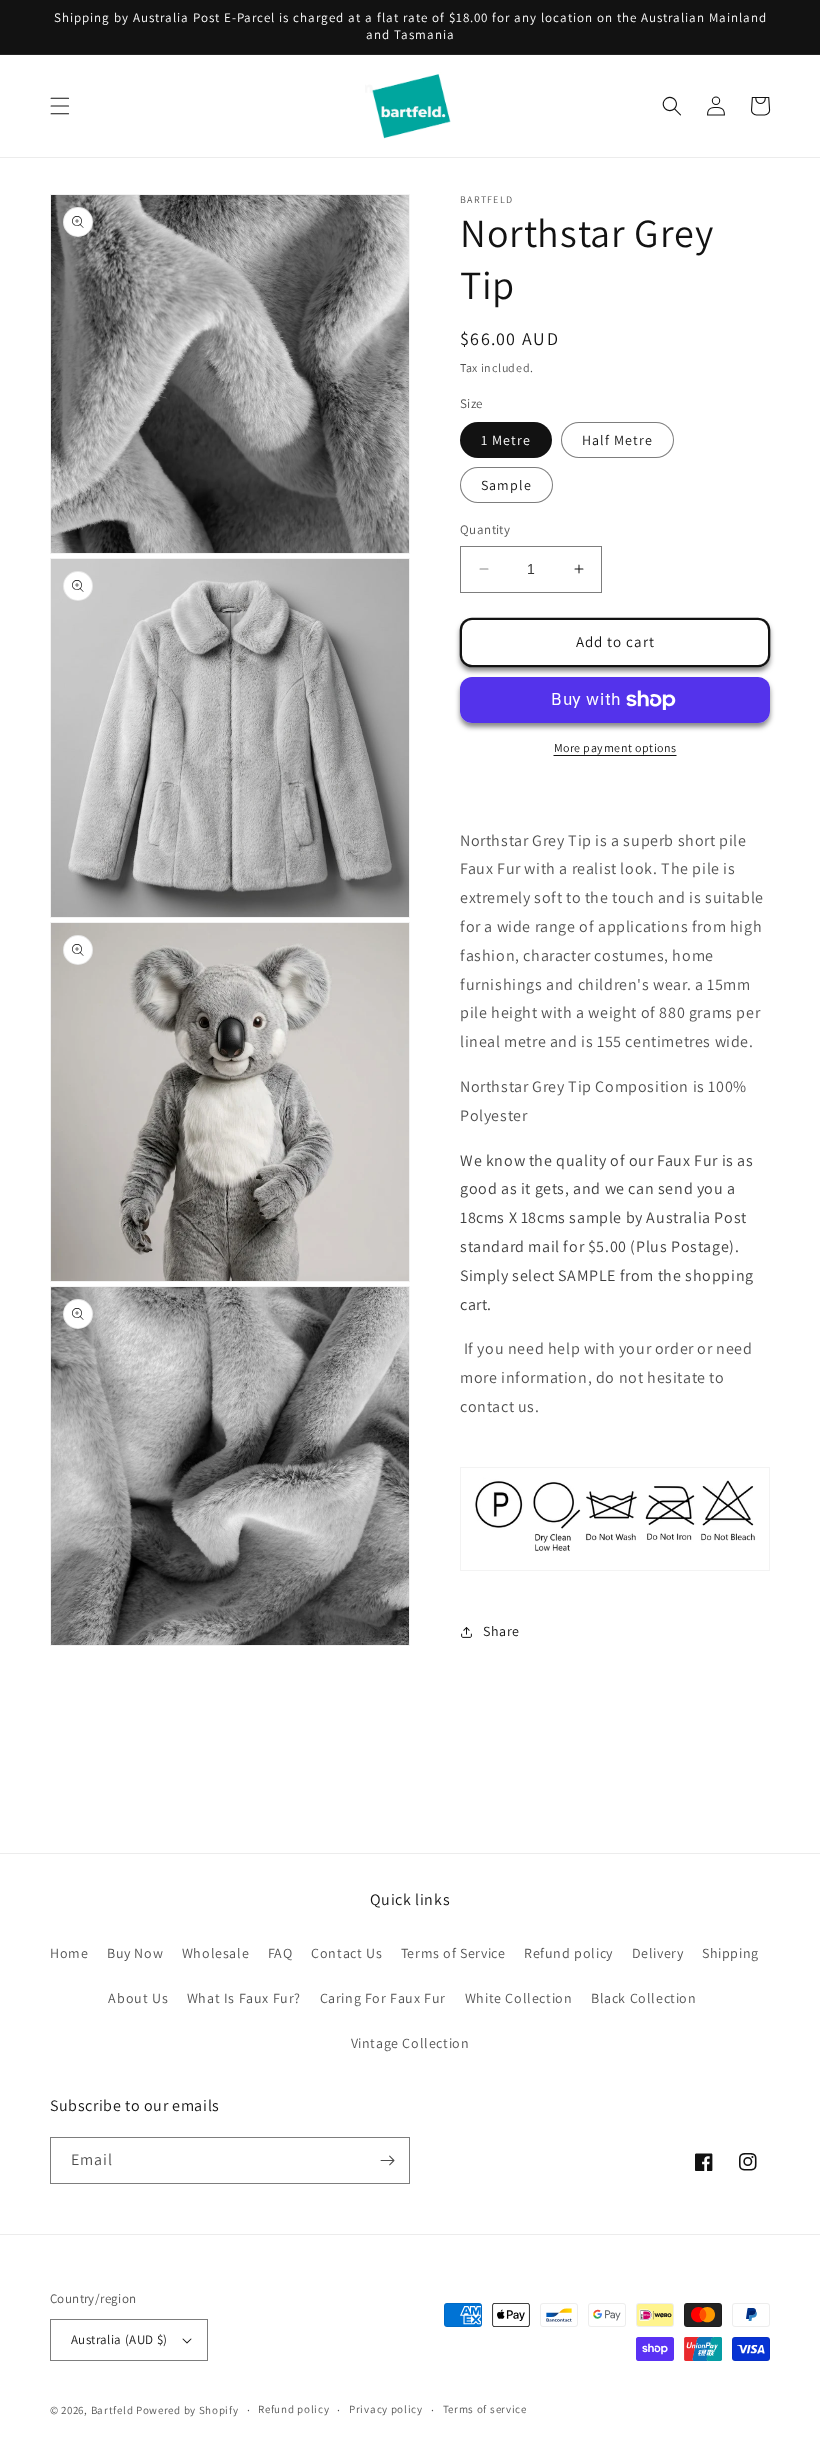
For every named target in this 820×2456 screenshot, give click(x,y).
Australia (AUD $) (119, 2339)
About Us (138, 1998)
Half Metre (617, 440)
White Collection (519, 1998)
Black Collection (644, 1998)
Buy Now (135, 1953)
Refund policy (568, 1953)
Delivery (658, 1953)
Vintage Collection (410, 2043)
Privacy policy (386, 2409)
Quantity (485, 529)
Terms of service (485, 2409)
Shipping (730, 1953)
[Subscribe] (387, 2160)
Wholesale (215, 1953)
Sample (506, 485)
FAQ (280, 1953)
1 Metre (506, 440)
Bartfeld (112, 2410)
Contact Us (346, 1953)
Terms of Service (453, 1953)
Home (69, 1953)
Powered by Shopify (187, 2410)
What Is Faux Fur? (244, 1998)
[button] (60, 106)
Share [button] (501, 1631)
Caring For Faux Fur (383, 1998)
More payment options (615, 747)
